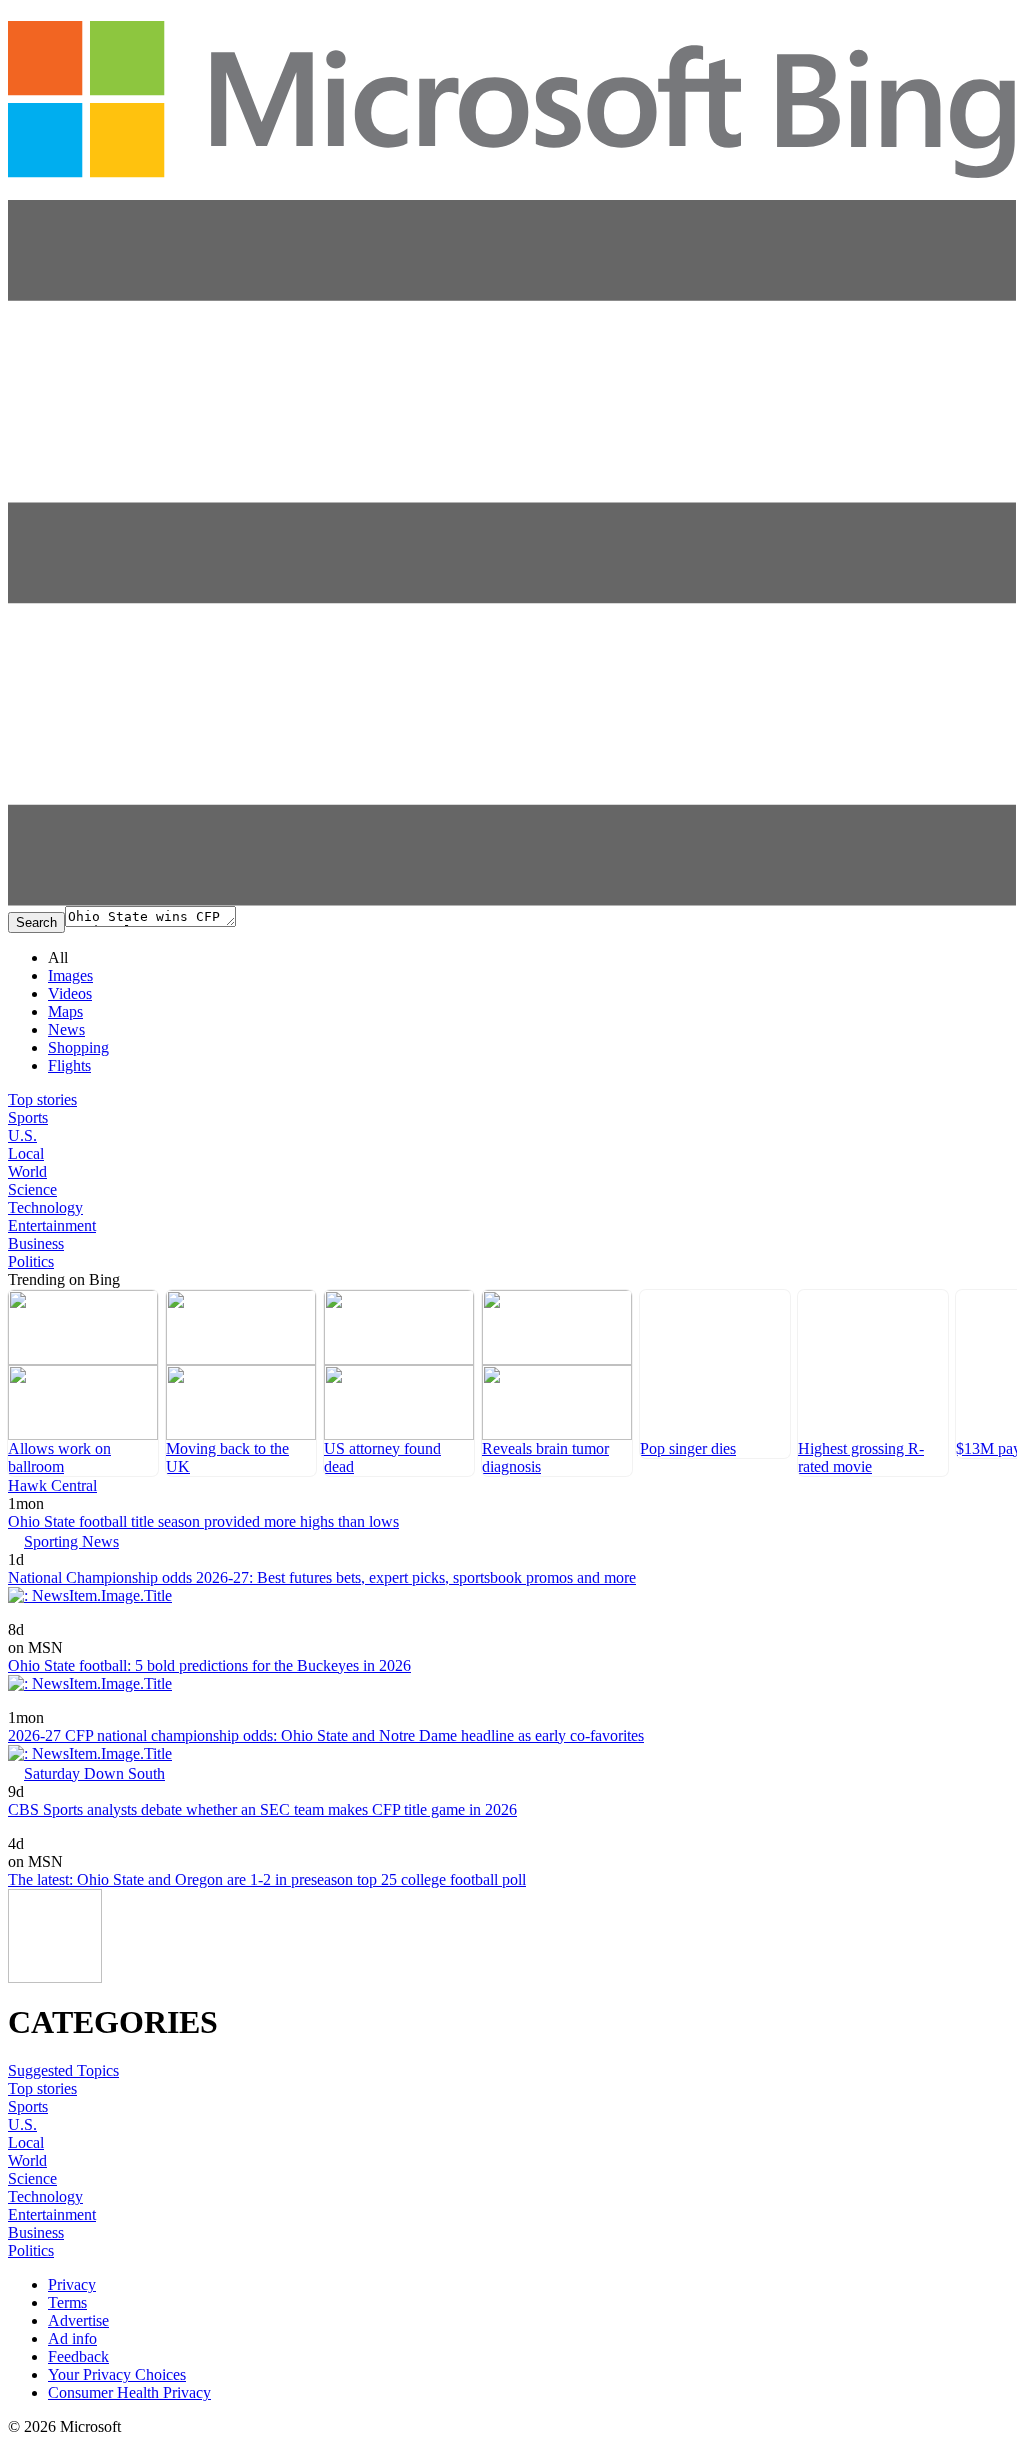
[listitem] (83, 1383)
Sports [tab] (28, 1117)
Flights (69, 1065)
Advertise (78, 2320)
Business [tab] (36, 1243)
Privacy (72, 2284)
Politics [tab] (31, 1261)
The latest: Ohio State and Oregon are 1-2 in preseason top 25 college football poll (267, 1879)
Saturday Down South (94, 1773)
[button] (512, 900)
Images (70, 975)
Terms (67, 2302)
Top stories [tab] (42, 1099)
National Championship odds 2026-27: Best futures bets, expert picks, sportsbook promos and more (322, 1577)
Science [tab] (32, 1189)
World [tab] (27, 1171)
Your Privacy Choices (117, 2374)
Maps (65, 1011)
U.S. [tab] (22, 1135)
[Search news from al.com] (23, 1703)
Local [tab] (26, 1153)
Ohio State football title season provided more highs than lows (203, 1521)
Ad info (72, 2338)
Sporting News (71, 1541)
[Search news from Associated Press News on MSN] (43, 1829)
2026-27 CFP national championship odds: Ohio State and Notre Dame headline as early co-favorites (326, 1735)
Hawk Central (52, 1485)
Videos (70, 993)
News (66, 1029)
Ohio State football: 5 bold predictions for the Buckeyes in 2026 (209, 1665)
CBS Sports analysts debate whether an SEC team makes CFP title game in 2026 (262, 1809)
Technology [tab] (45, 1207)
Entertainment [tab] (52, 1225)
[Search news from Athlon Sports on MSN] (55, 1615)
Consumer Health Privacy (129, 2392)
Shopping (78, 1047)
